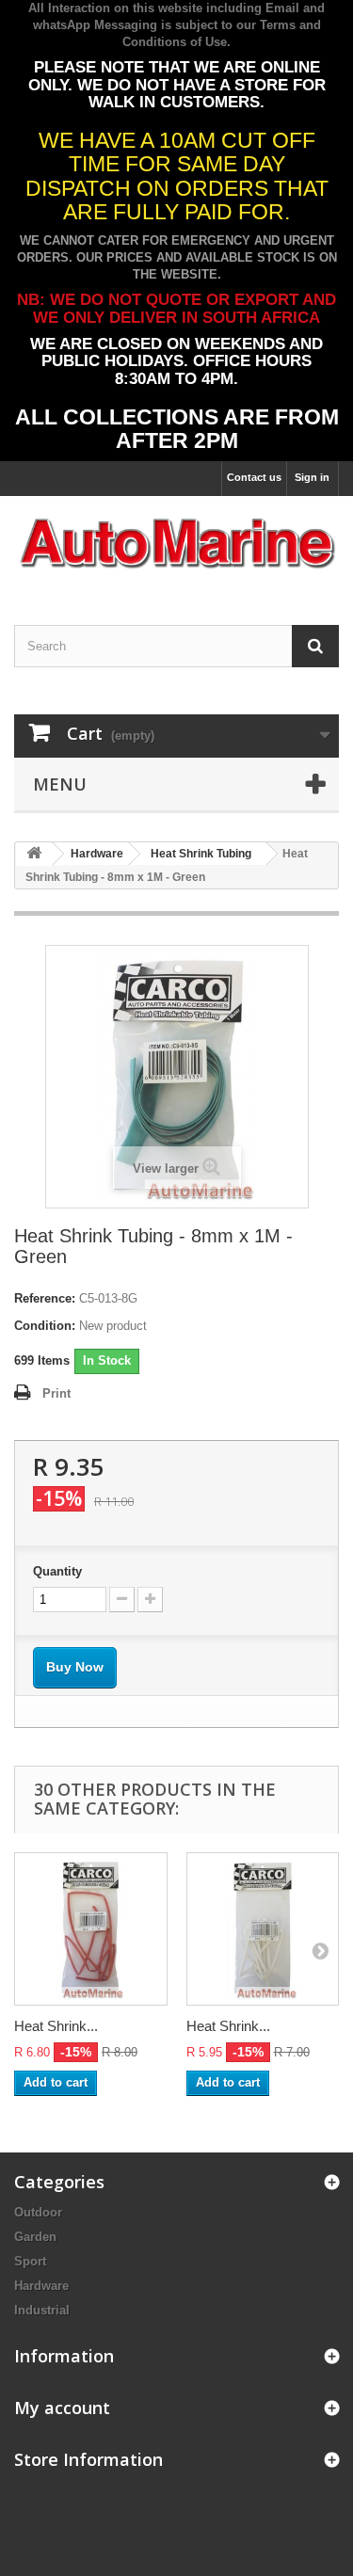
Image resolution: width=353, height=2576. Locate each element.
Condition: (45, 1326)
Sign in (312, 477)
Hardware (41, 2286)
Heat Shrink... (56, 2026)
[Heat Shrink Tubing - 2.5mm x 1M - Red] (91, 1929)
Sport (30, 2261)
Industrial (42, 2310)
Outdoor (38, 2212)
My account (62, 2408)
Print (56, 1393)
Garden (35, 2237)
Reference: (45, 1298)
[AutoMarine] (176, 544)
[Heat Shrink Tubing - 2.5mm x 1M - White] (263, 1929)
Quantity (57, 1571)
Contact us (254, 477)
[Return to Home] (34, 854)
